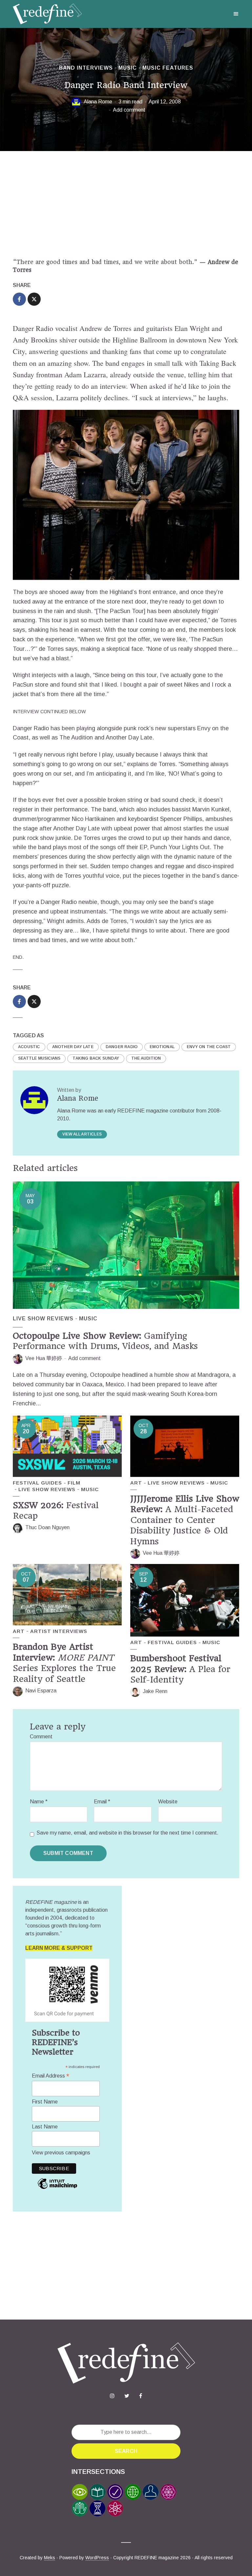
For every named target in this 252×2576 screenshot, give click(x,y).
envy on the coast (209, 1047)
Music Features (168, 68)
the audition (146, 1058)
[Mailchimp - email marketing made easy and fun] (57, 2188)
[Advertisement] (126, 205)
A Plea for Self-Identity (180, 1669)
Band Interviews (86, 68)
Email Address (51, 2076)
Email (102, 1802)
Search (126, 2451)
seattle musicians (39, 1058)
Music (128, 68)
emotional (162, 1047)
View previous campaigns (61, 2153)
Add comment (129, 110)
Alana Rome (98, 102)
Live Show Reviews (43, 1319)
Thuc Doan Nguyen (47, 1527)
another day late (73, 1047)
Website (168, 1802)
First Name (45, 2102)
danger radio (122, 1047)
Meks (50, 2558)
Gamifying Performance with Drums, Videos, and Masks (105, 1341)
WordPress (97, 2558)
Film (74, 1483)
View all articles (82, 1134)
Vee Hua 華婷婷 (44, 1358)
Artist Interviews (59, 1631)
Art (136, 1483)
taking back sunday (96, 1058)
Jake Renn (155, 1691)
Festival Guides (37, 1483)
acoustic (29, 1047)
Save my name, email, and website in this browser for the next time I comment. (127, 1833)
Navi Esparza (41, 1691)
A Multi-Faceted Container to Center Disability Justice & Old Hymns (185, 1520)
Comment (41, 1737)
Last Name (45, 2127)
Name (39, 1802)
